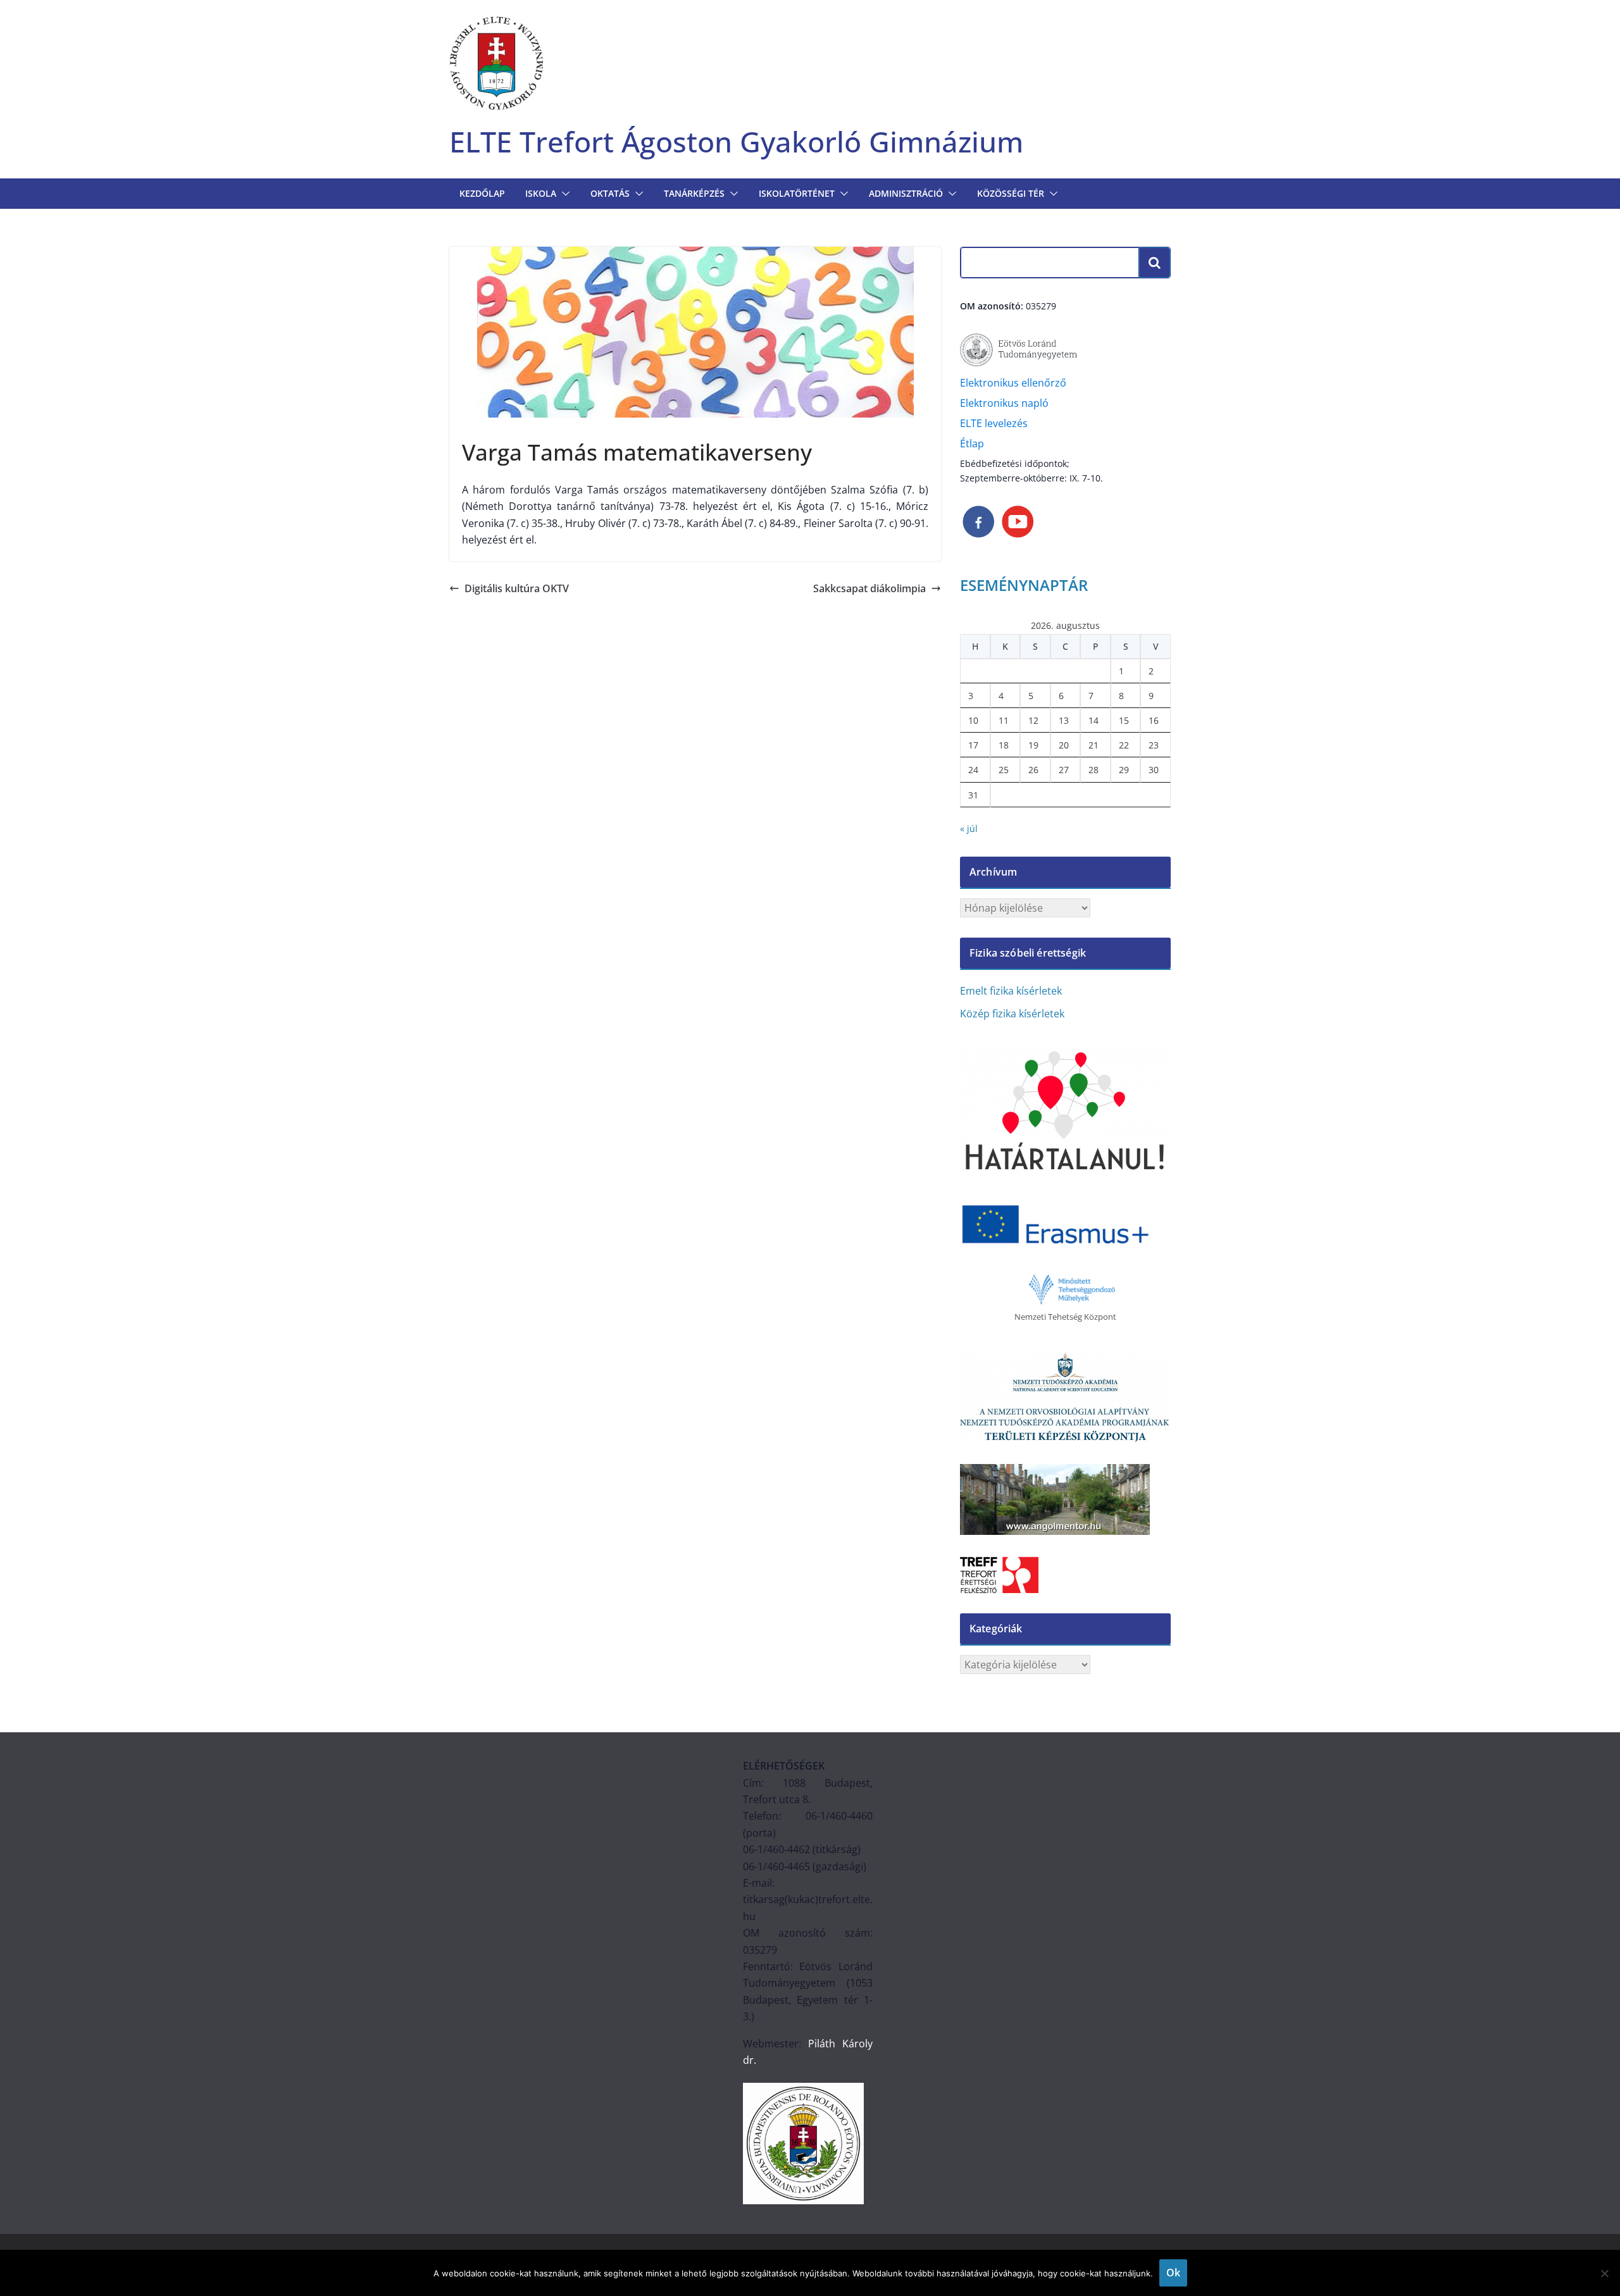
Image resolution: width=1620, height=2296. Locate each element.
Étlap (972, 444)
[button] (563, 194)
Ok (1173, 2273)
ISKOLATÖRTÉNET (797, 193)
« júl (969, 828)
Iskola (541, 193)
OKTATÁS (610, 193)
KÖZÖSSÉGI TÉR (1011, 193)
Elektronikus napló (1004, 403)
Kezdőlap (482, 193)
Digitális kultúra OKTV (517, 588)
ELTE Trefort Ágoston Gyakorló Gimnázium (736, 141)
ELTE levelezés (994, 423)
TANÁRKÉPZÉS (694, 193)
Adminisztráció (906, 193)
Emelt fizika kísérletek (1011, 991)
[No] (1604, 2273)
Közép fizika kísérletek (1012, 1014)
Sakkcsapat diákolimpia (869, 588)
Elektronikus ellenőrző (1013, 383)
